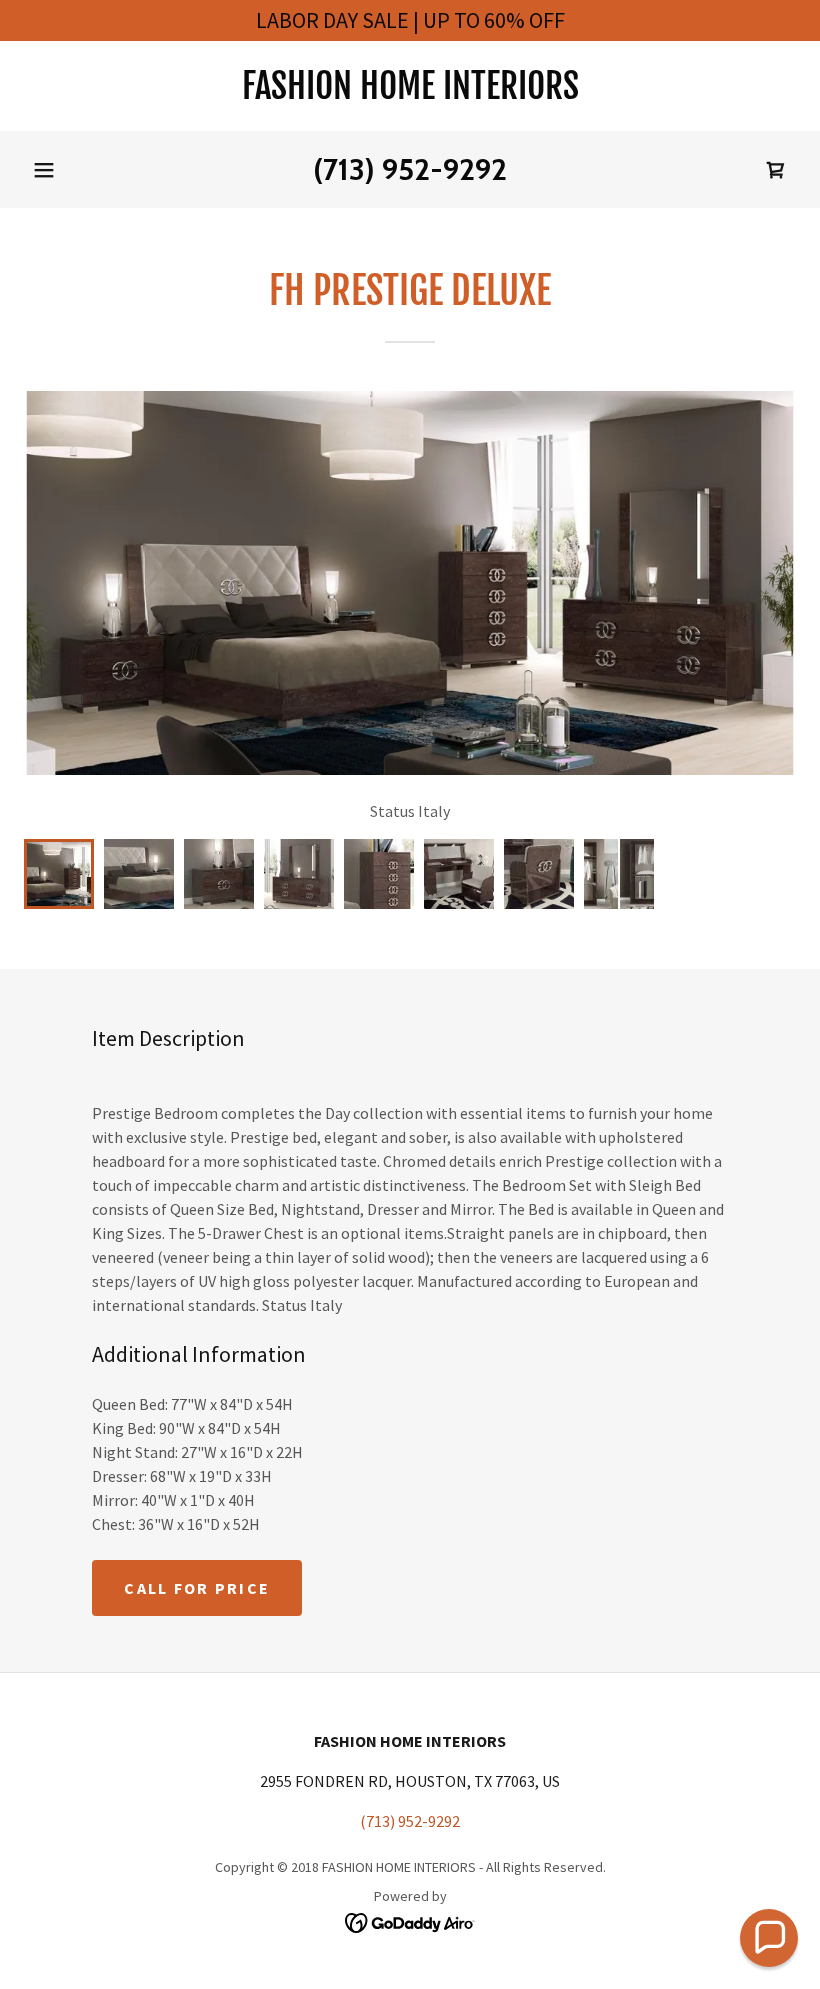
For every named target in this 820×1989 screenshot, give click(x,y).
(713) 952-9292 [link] (410, 169)
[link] (410, 93)
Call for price (197, 1588)
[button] (44, 170)
